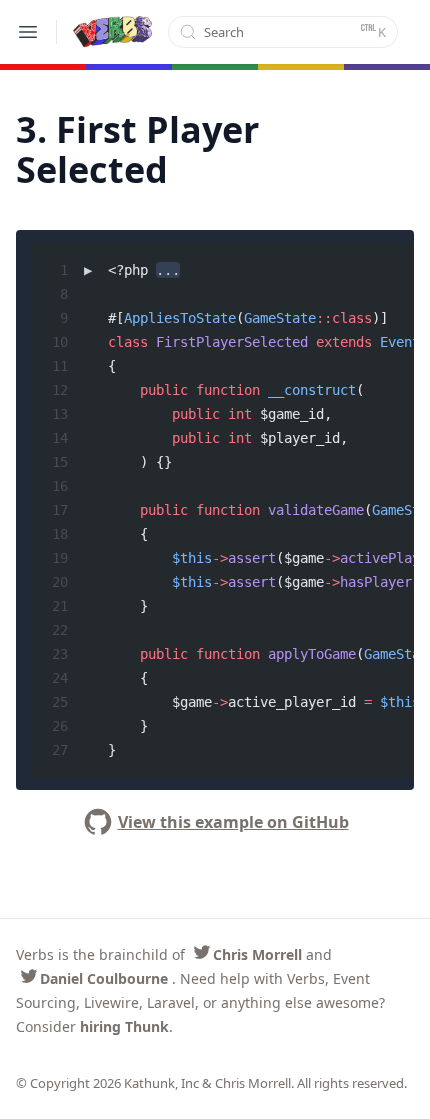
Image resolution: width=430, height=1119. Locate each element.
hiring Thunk (124, 1026)
